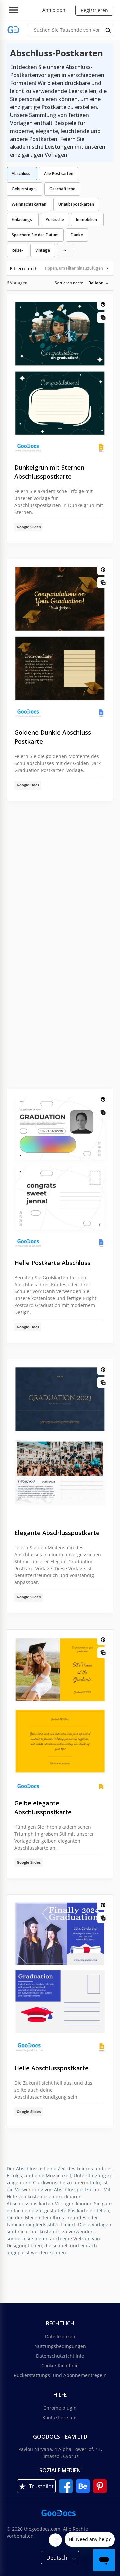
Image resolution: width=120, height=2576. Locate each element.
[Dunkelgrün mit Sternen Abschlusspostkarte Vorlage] (60, 374)
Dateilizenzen (60, 2336)
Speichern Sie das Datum (35, 235)
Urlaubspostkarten (76, 204)
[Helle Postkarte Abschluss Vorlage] (60, 1169)
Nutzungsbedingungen (60, 2346)
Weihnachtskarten (29, 204)
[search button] (108, 30)
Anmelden (54, 10)
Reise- (17, 250)
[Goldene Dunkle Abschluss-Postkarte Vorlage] (60, 639)
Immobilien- (87, 220)
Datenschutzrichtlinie (60, 2356)
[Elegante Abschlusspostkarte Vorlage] (60, 1439)
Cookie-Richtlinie (60, 2365)
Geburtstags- (24, 189)
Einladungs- (23, 220)
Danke (77, 235)
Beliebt (95, 283)
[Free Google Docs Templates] (13, 30)
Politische (55, 220)
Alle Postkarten (59, 174)
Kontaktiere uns (60, 2417)
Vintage (43, 250)
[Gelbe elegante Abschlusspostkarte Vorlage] (60, 1709)
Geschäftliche (62, 189)
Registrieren (94, 10)
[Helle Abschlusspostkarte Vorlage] (60, 1974)
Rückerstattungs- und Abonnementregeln (60, 2375)
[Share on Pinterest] (103, 304)
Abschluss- (22, 174)
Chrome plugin (60, 2408)
